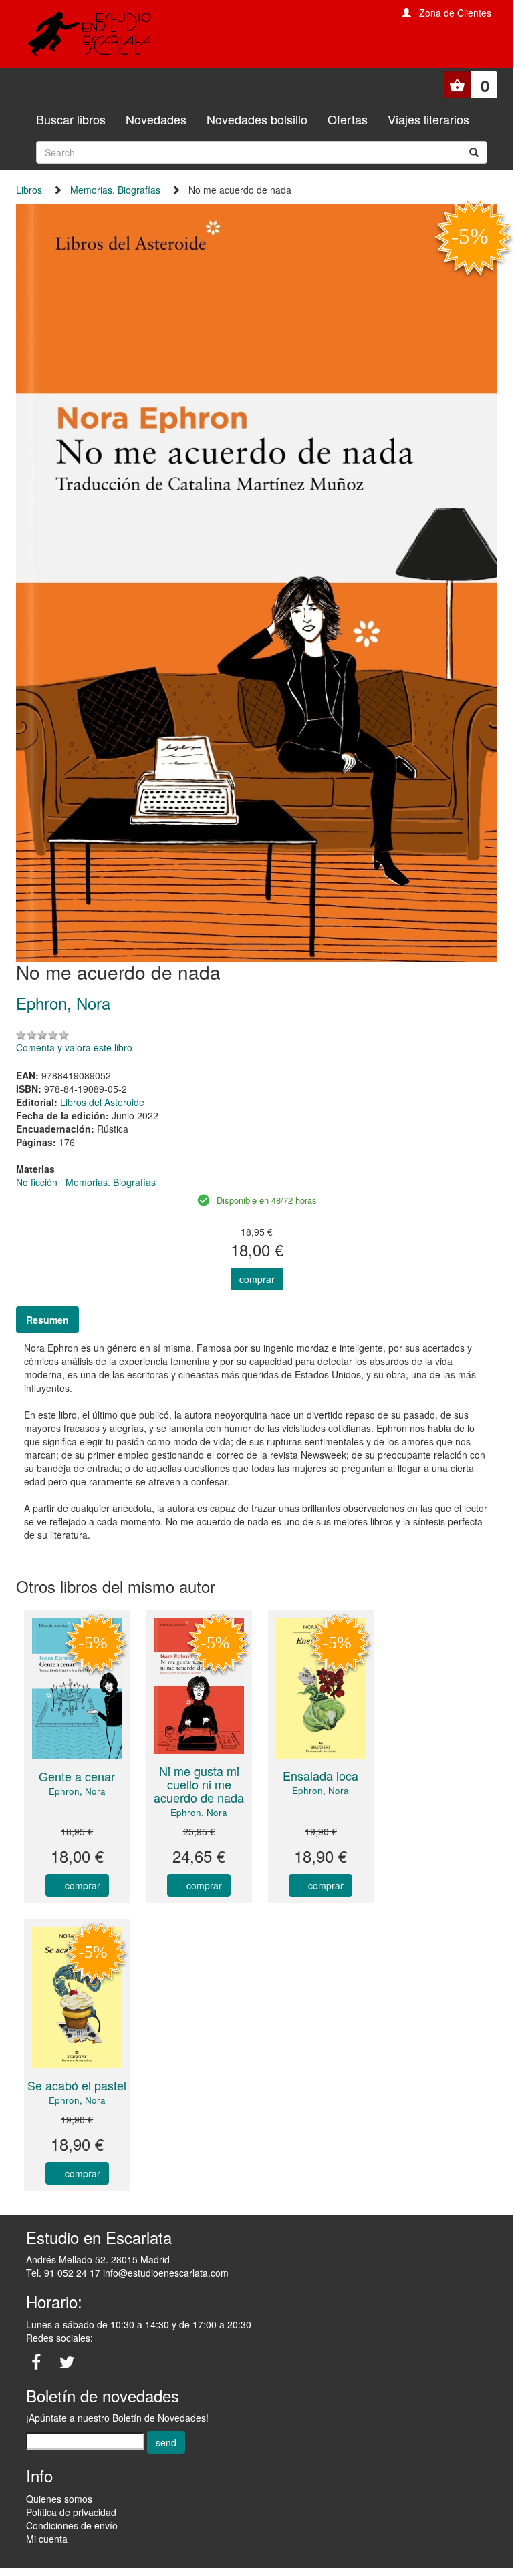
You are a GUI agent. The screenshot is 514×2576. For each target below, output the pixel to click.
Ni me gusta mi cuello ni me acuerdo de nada (199, 1784)
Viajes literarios (428, 119)
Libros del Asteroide (102, 1102)
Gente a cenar (77, 1776)
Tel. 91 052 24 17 (63, 2273)
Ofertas (348, 119)
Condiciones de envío (72, 2525)
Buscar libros (71, 119)
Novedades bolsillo (257, 119)
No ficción (37, 1182)
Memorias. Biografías (115, 190)
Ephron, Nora (77, 1791)
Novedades (156, 119)
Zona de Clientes (455, 13)
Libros (29, 190)
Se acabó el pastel (77, 2085)
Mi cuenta (47, 2539)
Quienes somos (59, 2499)
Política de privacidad (71, 2512)
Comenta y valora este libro (74, 1047)
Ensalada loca (320, 1775)
